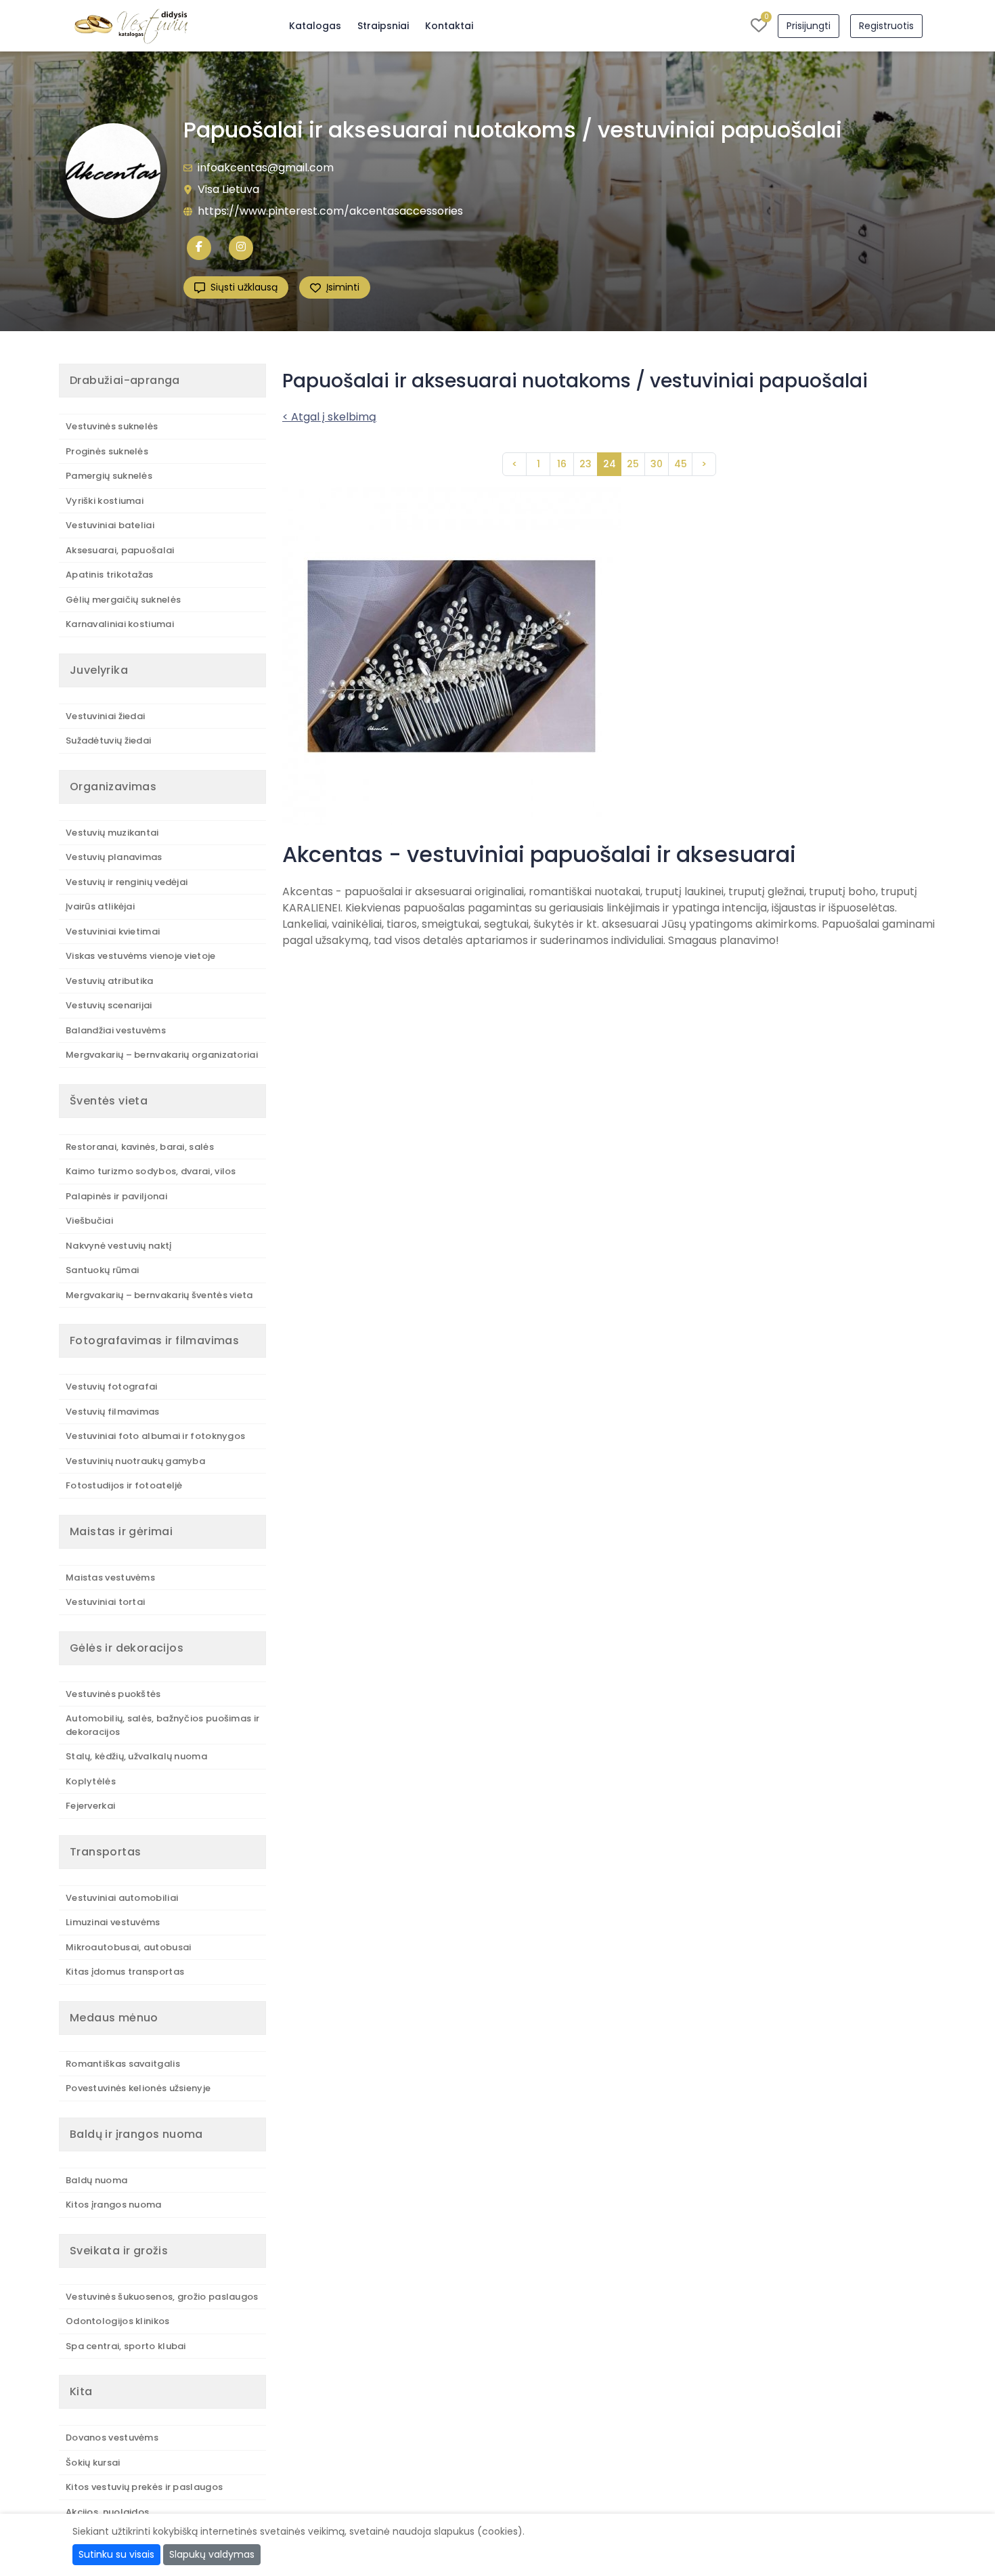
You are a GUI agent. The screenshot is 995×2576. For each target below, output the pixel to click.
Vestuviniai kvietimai (113, 931)
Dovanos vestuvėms (112, 2438)
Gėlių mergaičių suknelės (123, 600)
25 (633, 464)
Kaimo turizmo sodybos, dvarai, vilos (151, 1171)
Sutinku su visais (116, 2554)
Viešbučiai (89, 1221)
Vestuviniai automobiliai (122, 1898)
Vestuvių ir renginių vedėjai (127, 882)
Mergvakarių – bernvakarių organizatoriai (162, 1055)
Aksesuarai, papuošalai (120, 550)
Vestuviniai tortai (105, 1602)
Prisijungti (809, 26)
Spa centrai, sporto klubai (126, 2346)
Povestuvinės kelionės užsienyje (138, 2088)
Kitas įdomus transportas (125, 1972)
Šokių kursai (93, 2463)
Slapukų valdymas (212, 2554)
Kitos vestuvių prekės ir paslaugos (144, 2487)
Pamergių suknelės (109, 476)
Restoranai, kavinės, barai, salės (140, 1147)
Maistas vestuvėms (110, 1577)
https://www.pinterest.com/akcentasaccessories (330, 211)
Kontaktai (449, 26)
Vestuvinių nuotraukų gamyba (135, 1461)
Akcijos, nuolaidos (107, 2512)
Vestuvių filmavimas (113, 1412)
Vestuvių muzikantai (112, 833)
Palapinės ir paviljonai (116, 1196)
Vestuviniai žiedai (105, 716)
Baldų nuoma (96, 2180)
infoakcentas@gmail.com (266, 168)
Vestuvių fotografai (112, 1387)
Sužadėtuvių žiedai (108, 740)
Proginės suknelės (107, 451)
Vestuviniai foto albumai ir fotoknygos (155, 1436)
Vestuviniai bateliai (110, 525)
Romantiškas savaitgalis (123, 2064)
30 (657, 464)
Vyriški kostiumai (105, 501)
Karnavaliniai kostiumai (120, 624)
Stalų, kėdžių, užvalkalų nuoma (136, 1756)
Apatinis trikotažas (110, 575)
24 (610, 464)
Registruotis (886, 26)
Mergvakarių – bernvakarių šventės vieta (159, 1295)
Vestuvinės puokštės (113, 1694)
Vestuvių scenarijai (109, 1005)
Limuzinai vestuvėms (113, 1922)
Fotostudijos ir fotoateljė (124, 1485)
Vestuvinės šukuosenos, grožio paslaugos (162, 2297)
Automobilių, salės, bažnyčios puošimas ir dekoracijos (162, 1725)
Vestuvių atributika (110, 981)
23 (585, 464)
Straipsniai (383, 26)
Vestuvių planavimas (114, 857)
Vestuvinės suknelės (112, 426)
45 (681, 464)
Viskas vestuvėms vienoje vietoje (141, 956)
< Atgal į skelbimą (329, 417)
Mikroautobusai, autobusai (129, 1947)
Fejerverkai (90, 1806)
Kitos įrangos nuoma (114, 2205)
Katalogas (315, 26)
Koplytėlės (91, 1781)
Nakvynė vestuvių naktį (119, 1246)
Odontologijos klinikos (118, 2321)
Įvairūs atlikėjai (100, 906)
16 (562, 464)
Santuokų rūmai (102, 1270)
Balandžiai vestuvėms (116, 1030)
